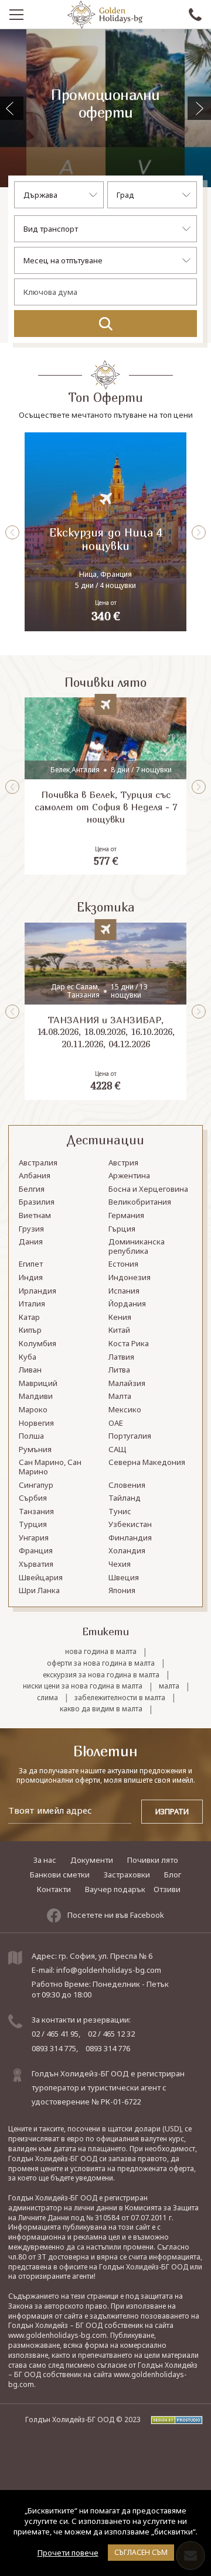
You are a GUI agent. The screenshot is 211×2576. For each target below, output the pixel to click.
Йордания (127, 1304)
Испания (124, 1291)
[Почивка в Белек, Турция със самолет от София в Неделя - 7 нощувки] (105, 786)
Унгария (34, 1538)
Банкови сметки (60, 1875)
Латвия (121, 1357)
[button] (199, 108)
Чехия (120, 1564)
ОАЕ (116, 1423)
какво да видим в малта (101, 1709)
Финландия (130, 1538)
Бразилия (37, 1202)
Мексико (125, 1410)
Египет (31, 1264)
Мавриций (38, 1384)
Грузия (31, 1229)
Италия (32, 1304)
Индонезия (130, 1278)
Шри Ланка (39, 1591)
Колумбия (38, 1344)
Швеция (124, 1578)
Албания (35, 1176)
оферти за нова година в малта (101, 1663)
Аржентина (129, 1176)
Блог (173, 1875)
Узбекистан (130, 1525)
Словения (127, 1485)
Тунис (120, 1512)
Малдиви (36, 1397)
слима (47, 1698)
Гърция (122, 1229)
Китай (119, 1330)
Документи (92, 1860)
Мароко (33, 1410)
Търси (105, 324)
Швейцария (41, 1578)
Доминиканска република (137, 1247)
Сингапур (36, 1485)
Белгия (32, 1189)
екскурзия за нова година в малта (101, 1675)
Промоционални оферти (105, 104)
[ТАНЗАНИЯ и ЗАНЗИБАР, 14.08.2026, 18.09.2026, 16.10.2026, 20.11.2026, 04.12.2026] (105, 1011)
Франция (36, 1551)
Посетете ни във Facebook (116, 1915)
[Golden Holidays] (105, 15)
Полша (31, 1436)
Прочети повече (68, 2553)
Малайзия (127, 1384)
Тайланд (125, 1498)
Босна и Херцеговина (148, 1189)
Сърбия (33, 1498)
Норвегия (36, 1423)
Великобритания (140, 1202)
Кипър (30, 1330)
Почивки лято (153, 1860)
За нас (45, 1860)
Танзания (36, 1512)
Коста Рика (129, 1344)
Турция (33, 1525)
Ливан (30, 1370)
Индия (31, 1278)
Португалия (130, 1436)
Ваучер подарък (115, 1889)
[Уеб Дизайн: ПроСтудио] (173, 2419)
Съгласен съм (141, 2552)
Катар (29, 1318)
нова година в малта (101, 1652)
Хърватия (36, 1564)
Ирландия (38, 1291)
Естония (123, 1264)
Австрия (123, 1163)
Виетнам (35, 1216)
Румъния (35, 1450)
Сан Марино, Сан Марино (50, 1467)
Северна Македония (147, 1463)
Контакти (54, 1889)
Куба (28, 1357)
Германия (126, 1216)
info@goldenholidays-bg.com (109, 1970)
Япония (122, 1591)
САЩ (118, 1450)
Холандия (127, 1551)
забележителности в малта (120, 1698)
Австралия (38, 1163)
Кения (120, 1318)
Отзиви (167, 1889)
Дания (31, 1242)
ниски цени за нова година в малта (83, 1686)
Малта (120, 1397)
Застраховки (127, 1875)
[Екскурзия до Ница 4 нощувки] (105, 532)
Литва (119, 1370)
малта (169, 1686)
